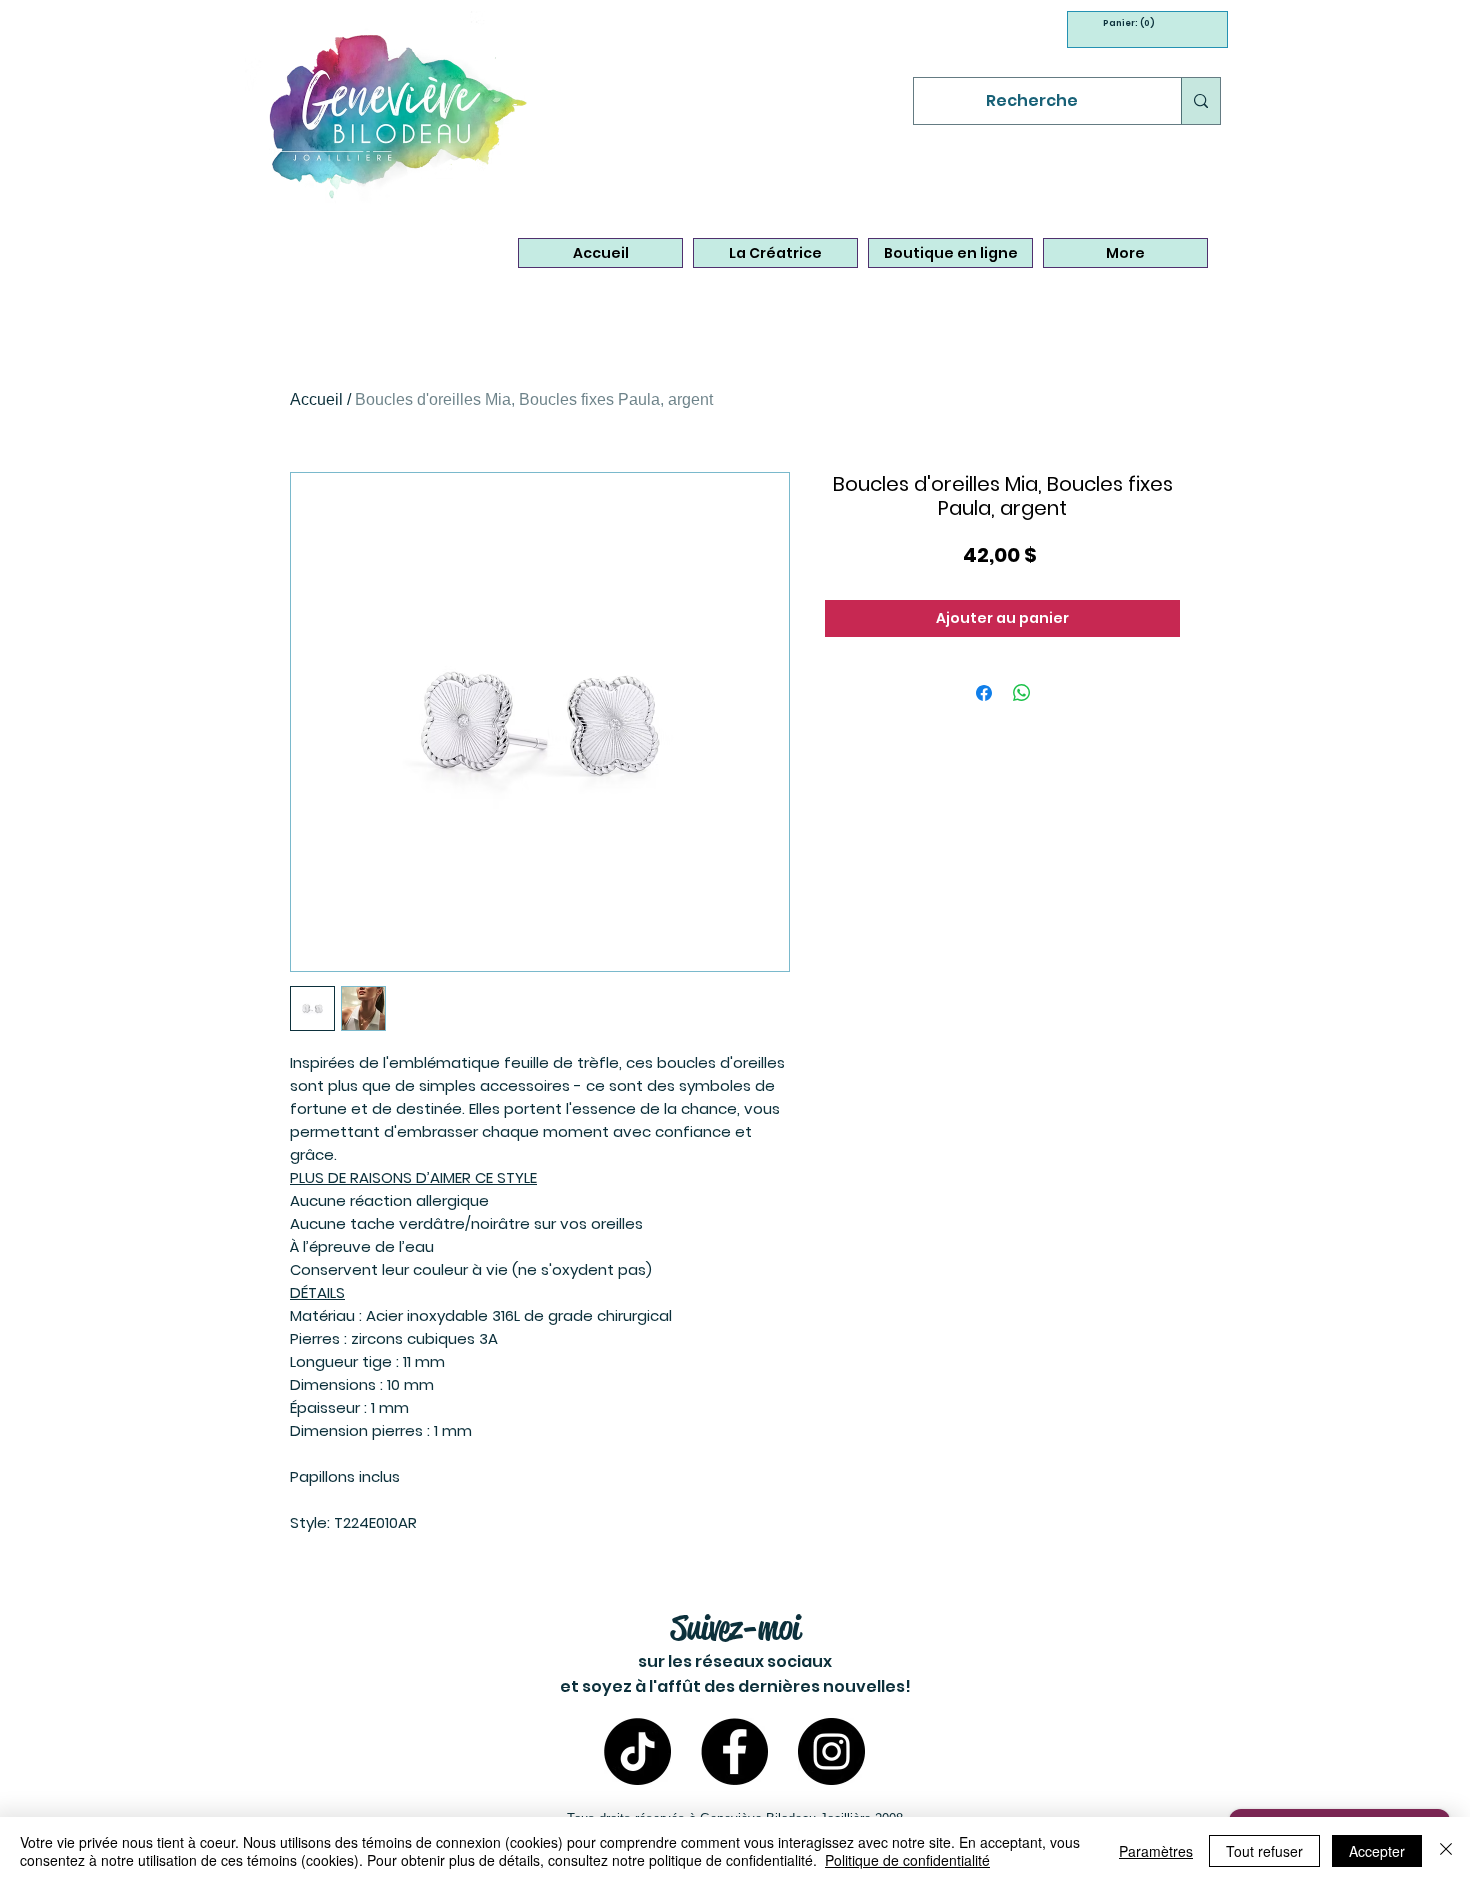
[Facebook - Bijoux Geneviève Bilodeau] (734, 1751)
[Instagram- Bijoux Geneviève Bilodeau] (831, 1751)
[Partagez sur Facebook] (984, 693)
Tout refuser (1264, 1851)
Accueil (316, 399)
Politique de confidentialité (907, 1860)
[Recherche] (1200, 101)
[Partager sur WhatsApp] (1022, 693)
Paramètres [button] (1156, 1851)
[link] (1123, 23)
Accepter (1377, 1851)
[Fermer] (1446, 1851)
